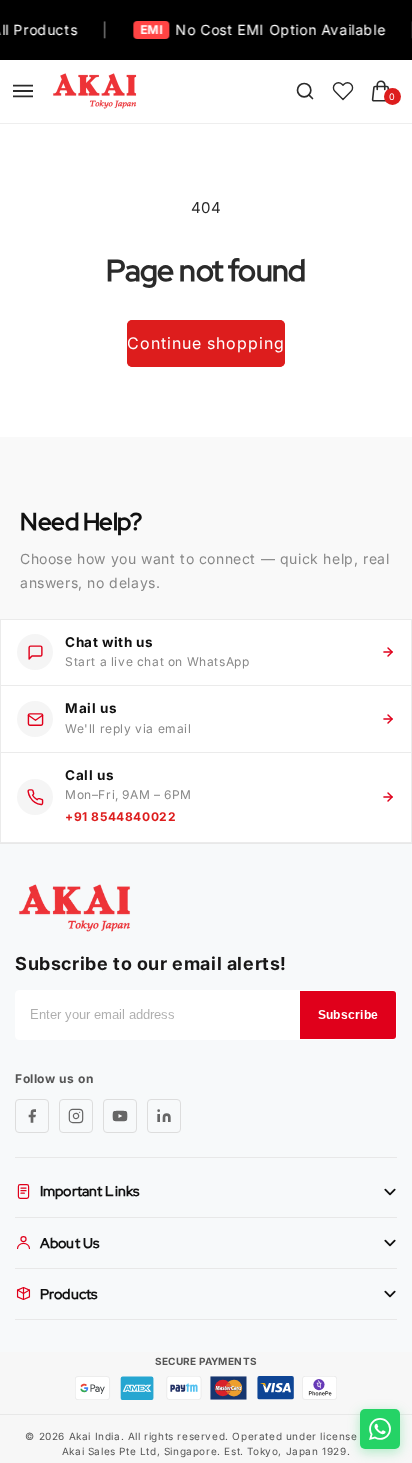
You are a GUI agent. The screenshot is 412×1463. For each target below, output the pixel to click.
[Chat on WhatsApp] (380, 1429)
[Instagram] (76, 1116)
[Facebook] (32, 1116)
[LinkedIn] (164, 1116)
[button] (23, 91)
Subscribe (348, 1015)
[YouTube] (120, 1116)
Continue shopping (206, 343)
